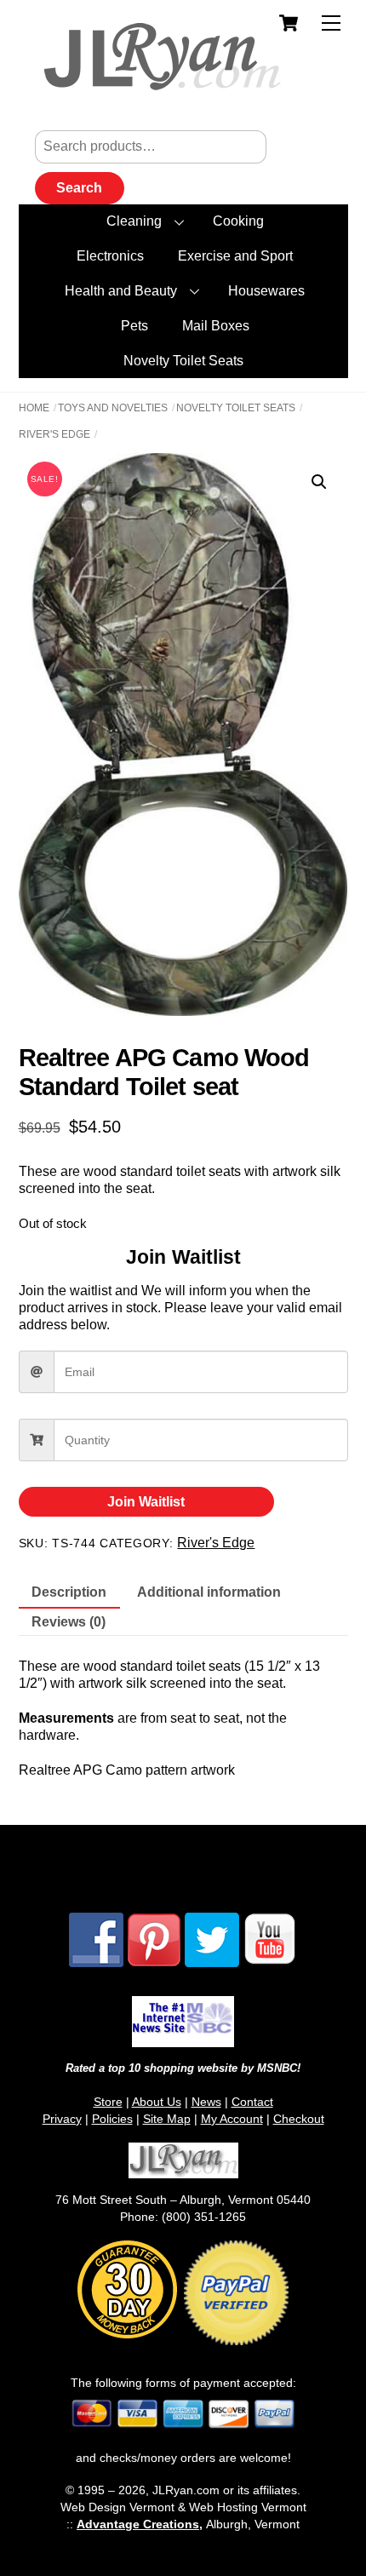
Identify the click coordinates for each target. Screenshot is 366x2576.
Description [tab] (69, 1592)
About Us (157, 2102)
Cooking (238, 221)
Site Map (167, 2119)
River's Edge (54, 434)
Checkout (299, 2119)
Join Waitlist (146, 1502)
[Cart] (289, 23)
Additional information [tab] (209, 1592)
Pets (134, 326)
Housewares (266, 291)
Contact (252, 2102)
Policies (112, 2119)
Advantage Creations (138, 2524)
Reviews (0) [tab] (69, 1622)
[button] (319, 482)
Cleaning (134, 221)
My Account (232, 2119)
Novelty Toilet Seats (183, 361)
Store (108, 2102)
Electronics (110, 256)
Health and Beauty (121, 291)
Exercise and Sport (235, 256)
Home (34, 408)
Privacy (62, 2119)
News (206, 2102)
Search (79, 188)
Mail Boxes (216, 326)
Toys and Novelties (113, 408)
